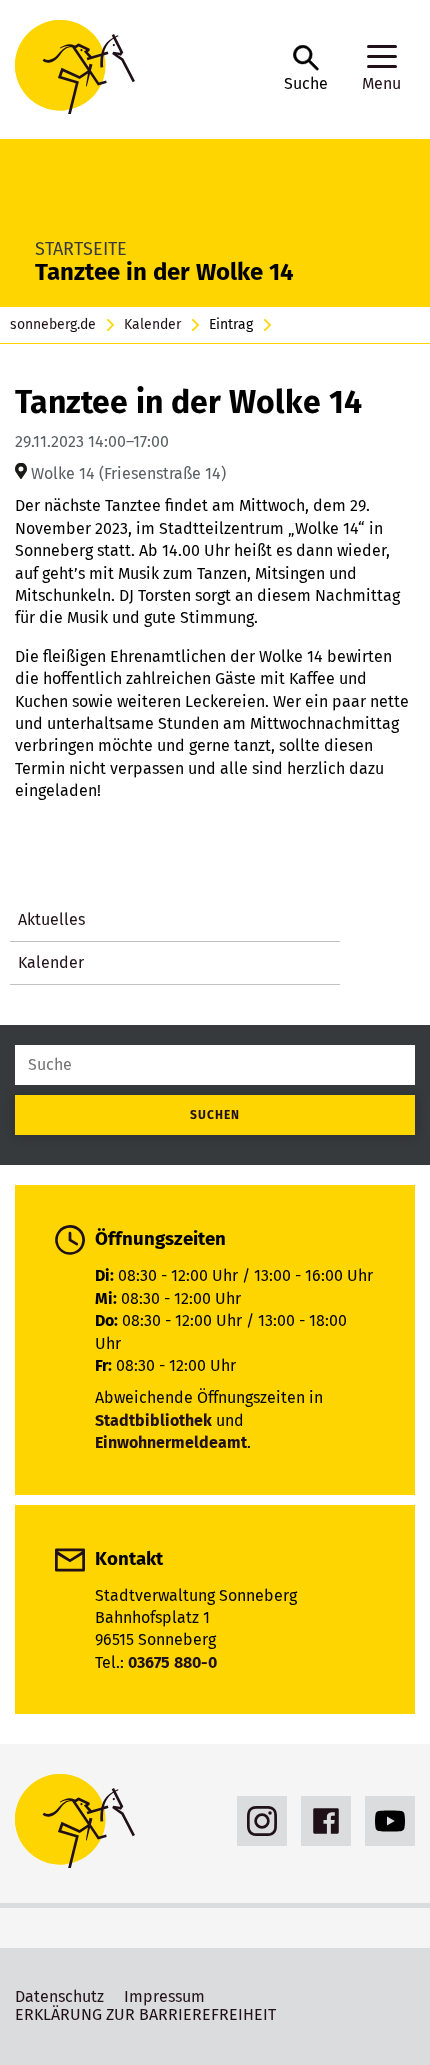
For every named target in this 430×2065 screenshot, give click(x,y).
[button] (306, 69)
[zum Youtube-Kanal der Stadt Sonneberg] (385, 1821)
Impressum (164, 1996)
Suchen (215, 1115)
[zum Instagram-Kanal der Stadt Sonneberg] (257, 1821)
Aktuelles (51, 919)
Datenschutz (59, 1996)
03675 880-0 (172, 1662)
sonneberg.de (53, 325)
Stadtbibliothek (153, 1420)
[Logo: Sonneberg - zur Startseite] (139, 69)
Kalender (152, 325)
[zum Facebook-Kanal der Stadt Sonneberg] (321, 1821)
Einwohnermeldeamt (171, 1442)
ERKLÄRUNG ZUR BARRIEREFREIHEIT (145, 2014)
